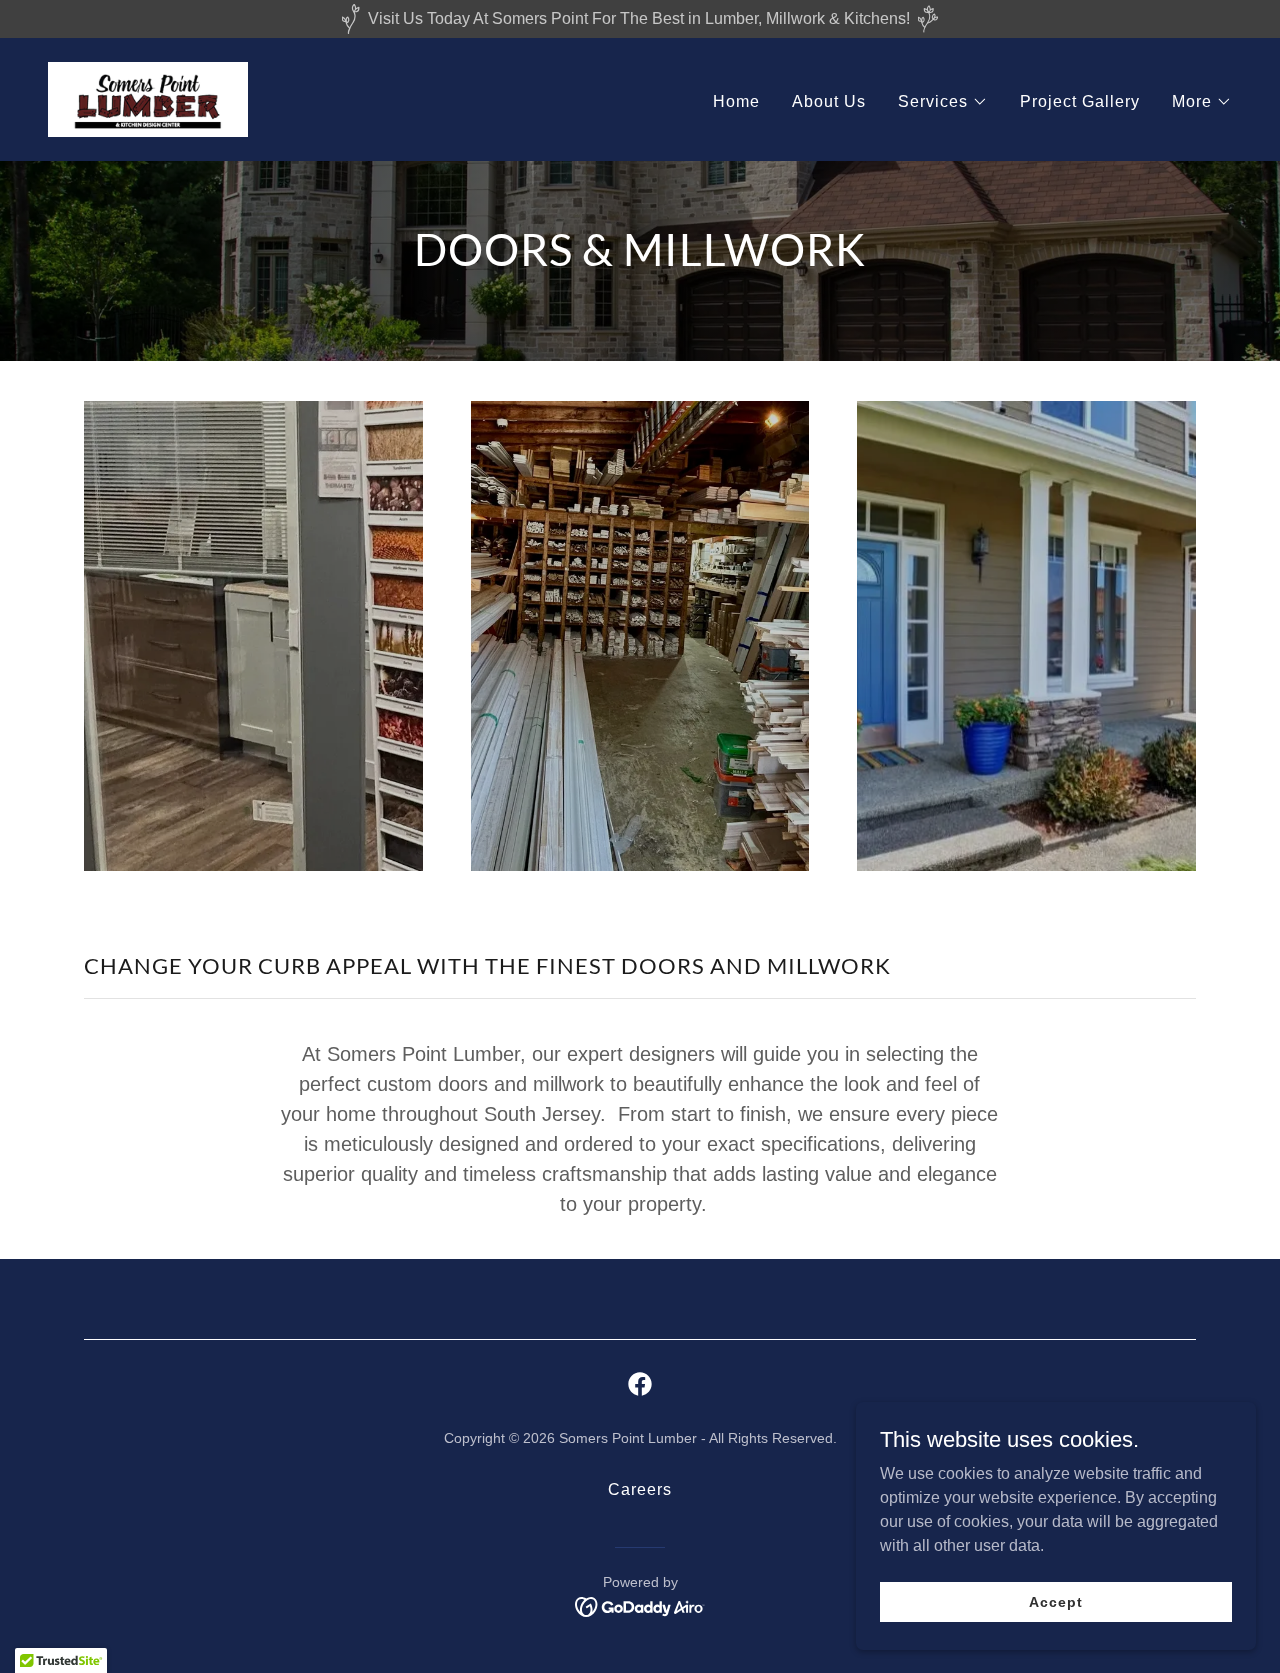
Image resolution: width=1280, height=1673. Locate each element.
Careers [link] (640, 1489)
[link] (148, 98)
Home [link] (736, 101)
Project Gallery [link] (1080, 101)
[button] (943, 102)
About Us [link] (829, 101)
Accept (1055, 1601)
